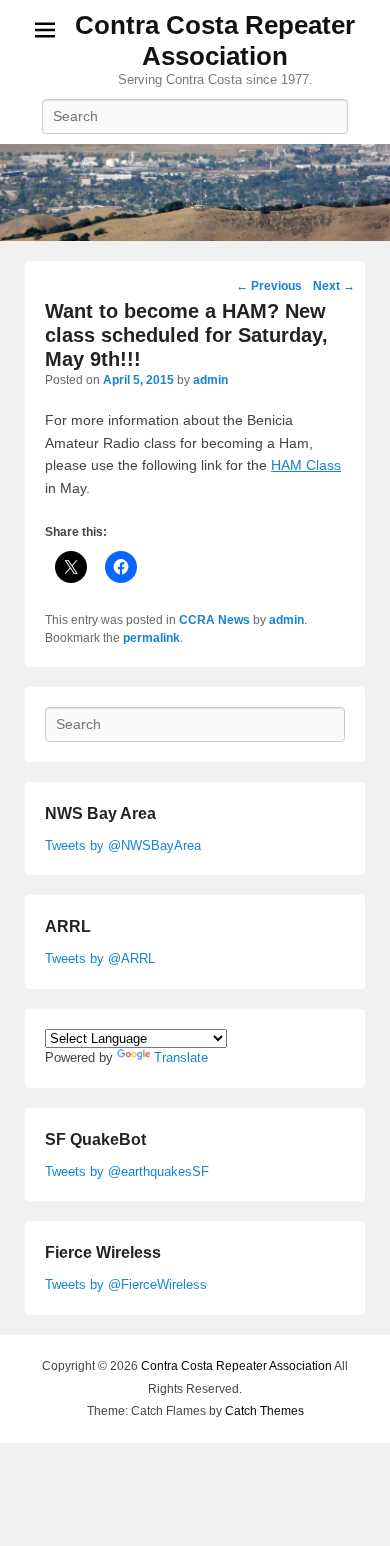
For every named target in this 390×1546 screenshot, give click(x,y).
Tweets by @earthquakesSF (127, 1171)
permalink (151, 638)
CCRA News (214, 620)
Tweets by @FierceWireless (126, 1284)
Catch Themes (264, 1411)
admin (210, 380)
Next (334, 286)
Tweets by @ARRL (100, 958)
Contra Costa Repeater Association (215, 40)
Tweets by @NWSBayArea (123, 845)
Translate (181, 1057)
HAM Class (306, 465)
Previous (269, 286)
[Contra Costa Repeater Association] (195, 193)
